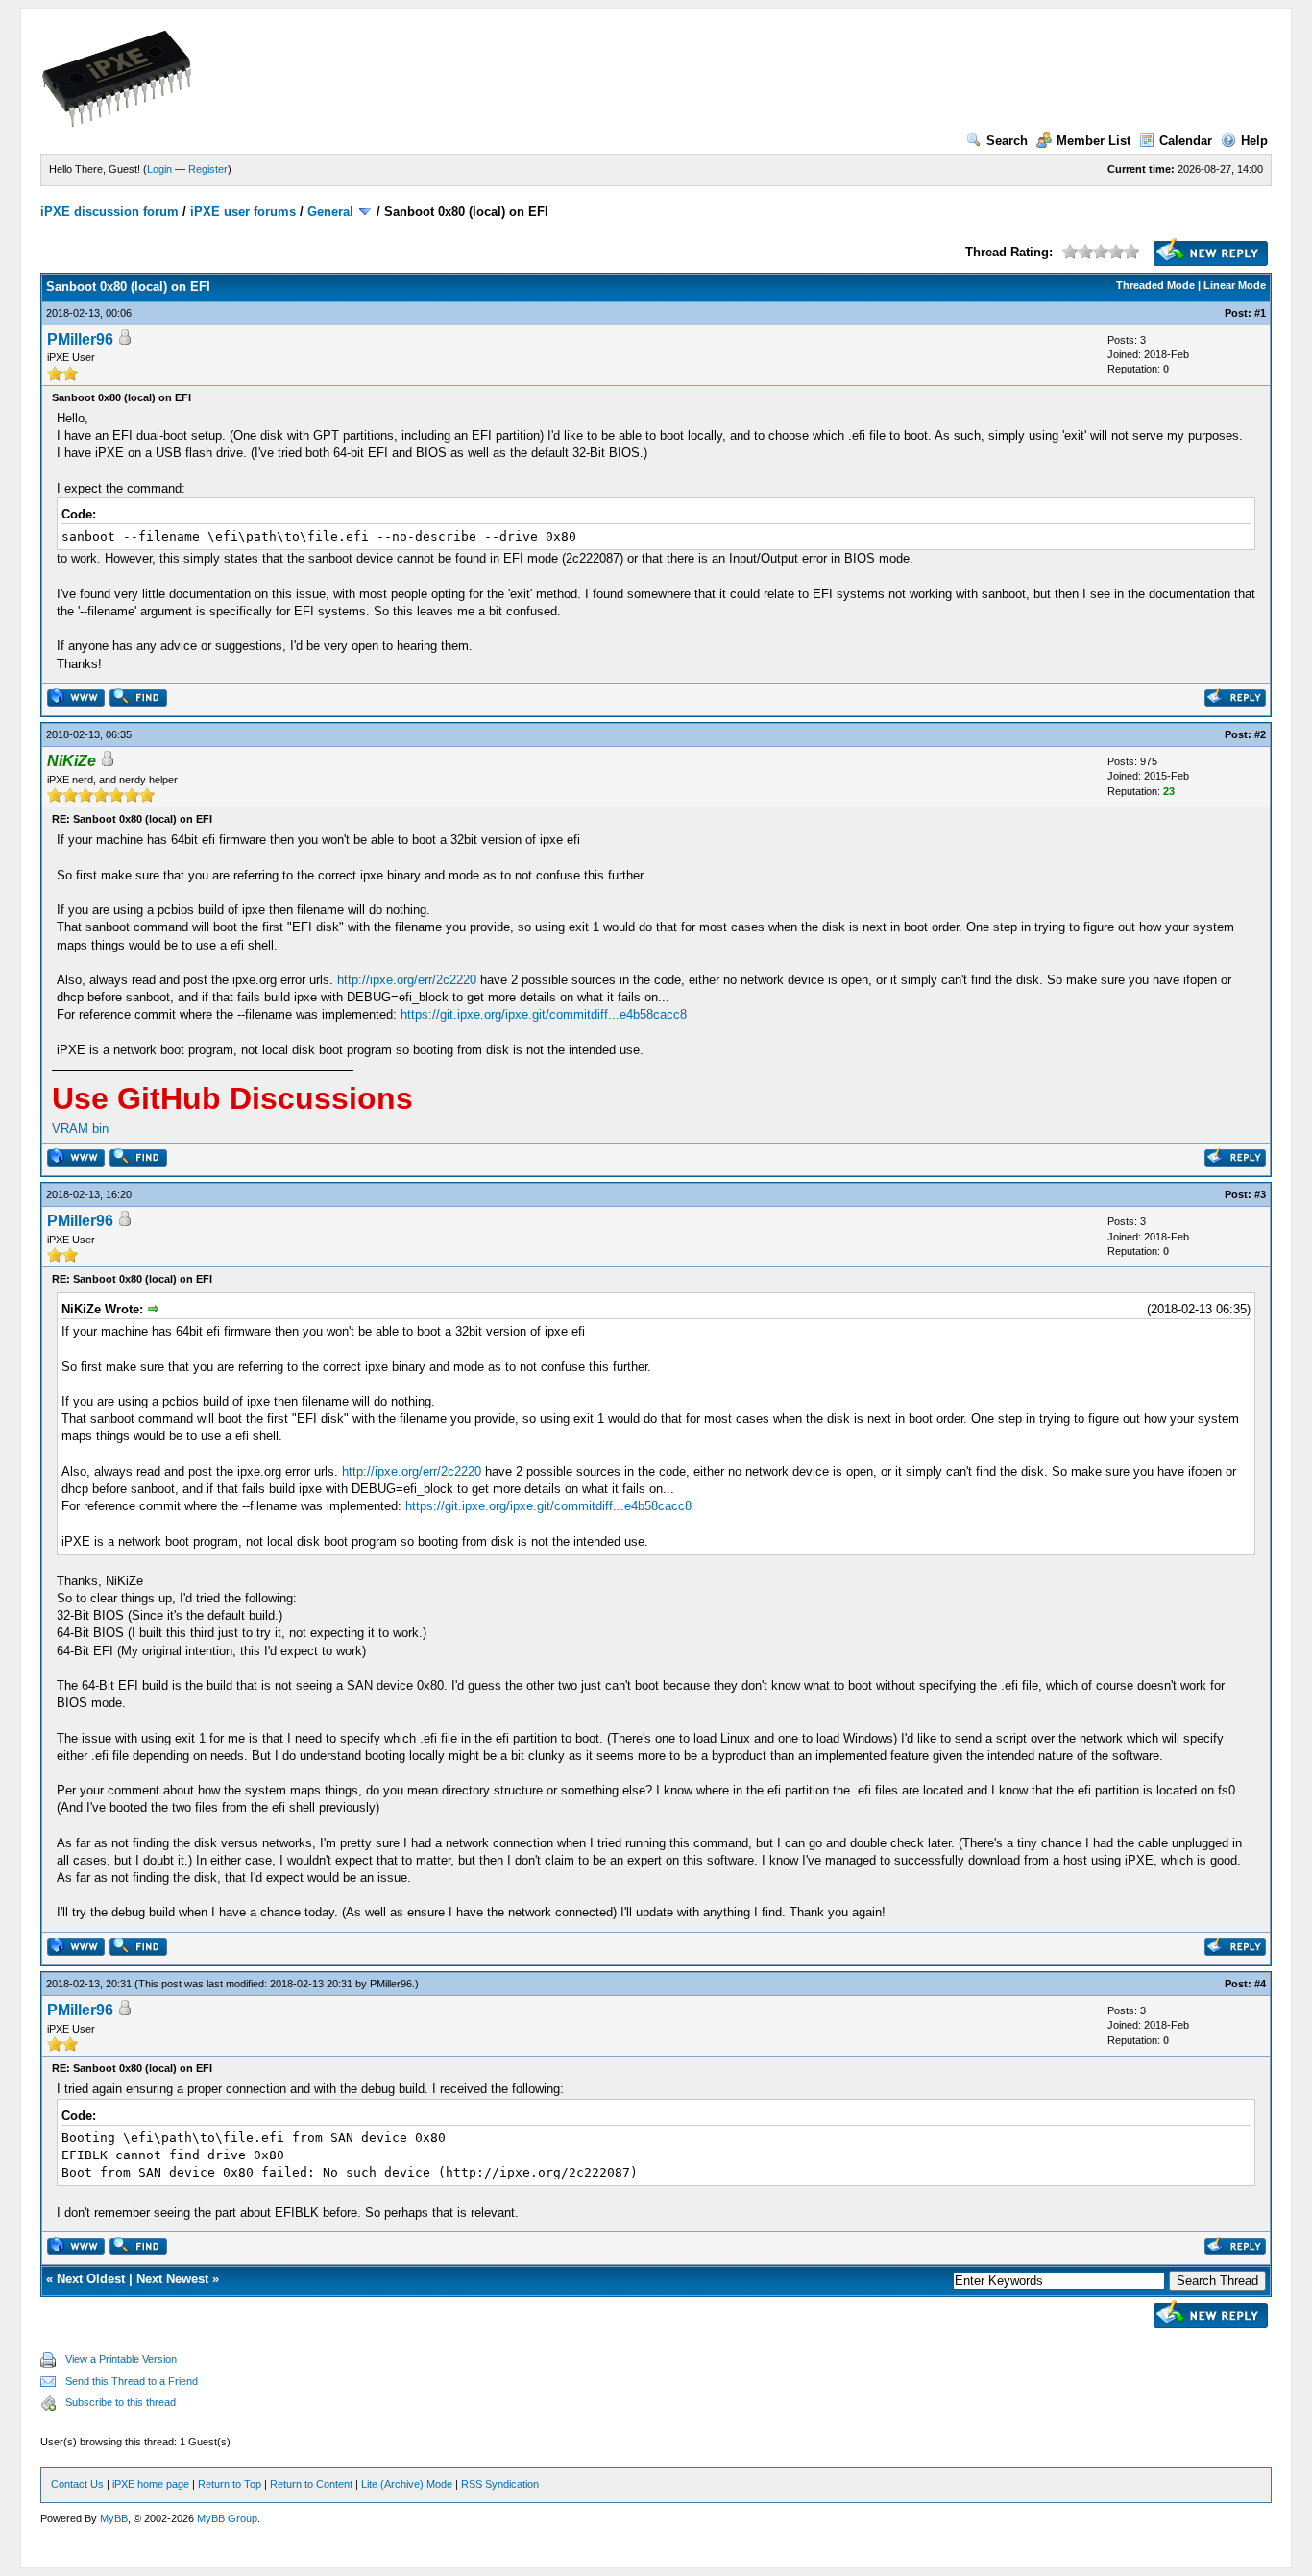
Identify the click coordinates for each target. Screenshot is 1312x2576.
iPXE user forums (243, 212)
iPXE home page (151, 2484)
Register (208, 169)
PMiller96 (80, 339)
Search (1007, 141)
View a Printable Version (121, 2359)
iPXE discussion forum (109, 212)
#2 (1260, 734)
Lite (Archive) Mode (407, 2484)
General (330, 212)
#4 (1260, 1984)
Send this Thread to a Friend (132, 2381)
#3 (1260, 1194)
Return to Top (230, 2484)
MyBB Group (227, 2518)
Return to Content (311, 2484)
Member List (1093, 141)
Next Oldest (91, 2279)
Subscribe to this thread (121, 2402)
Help (1254, 141)
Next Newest (172, 2279)
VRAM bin (80, 1129)
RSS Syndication (500, 2484)
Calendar (1186, 141)
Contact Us (77, 2484)
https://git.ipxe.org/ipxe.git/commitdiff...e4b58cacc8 (544, 1014)
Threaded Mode (1155, 285)
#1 (1260, 313)
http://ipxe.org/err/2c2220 (407, 980)
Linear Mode (1235, 285)
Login (159, 169)
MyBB (114, 2518)
